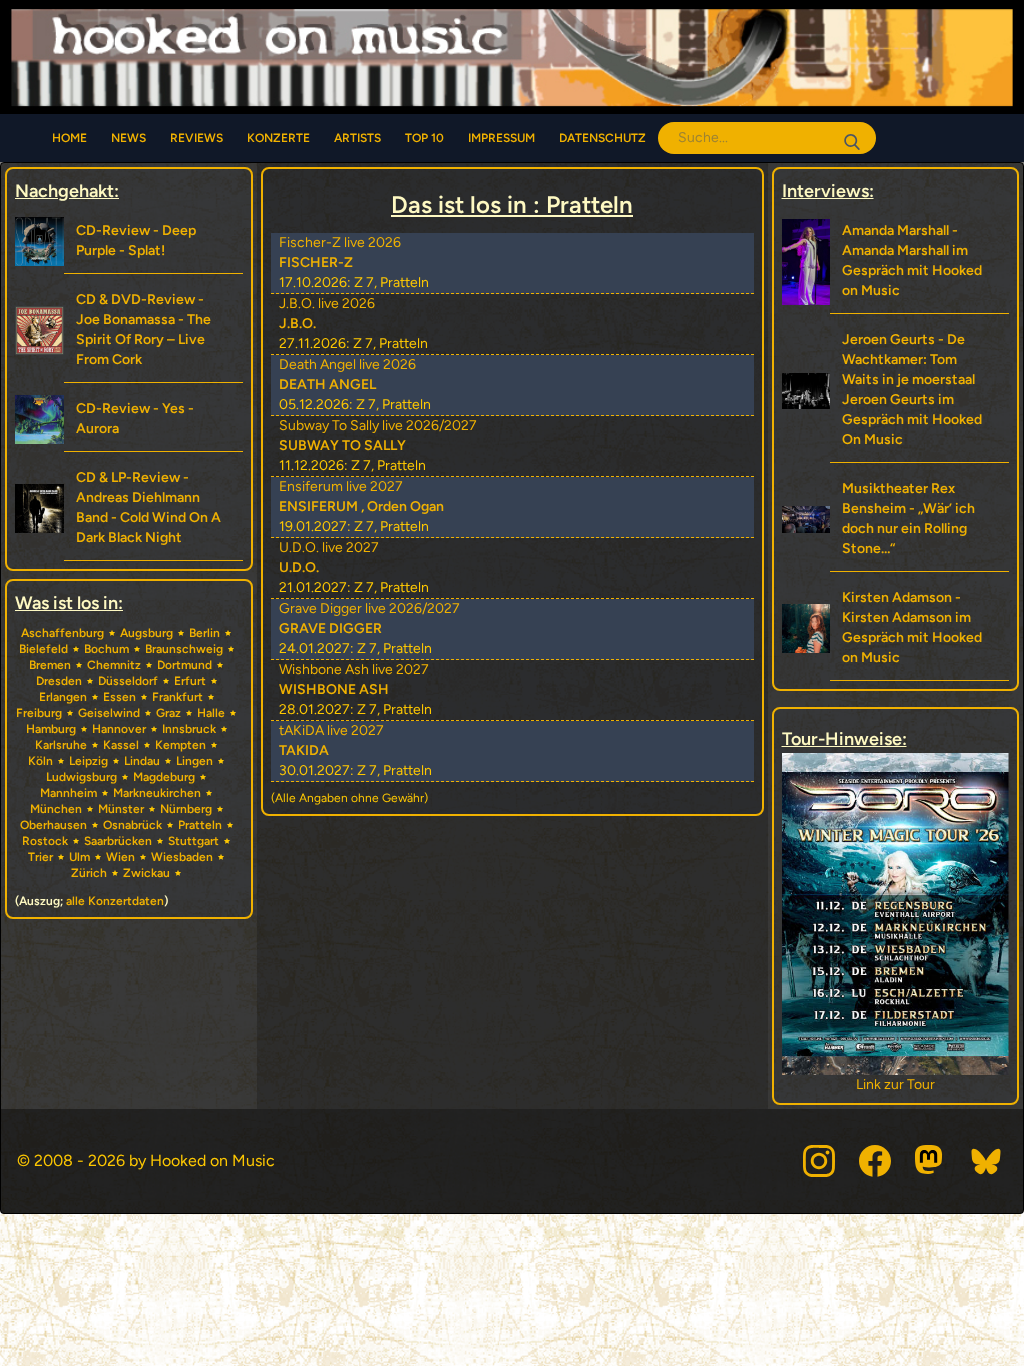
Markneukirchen (157, 793)
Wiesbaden (182, 857)
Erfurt (190, 681)
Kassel (121, 745)
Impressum (501, 138)
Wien (120, 857)
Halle (211, 713)
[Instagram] (819, 1161)
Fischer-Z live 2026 (340, 242)
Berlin (204, 633)
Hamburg (51, 729)
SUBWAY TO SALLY (342, 445)
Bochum (106, 649)
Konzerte (278, 138)
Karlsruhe (61, 745)
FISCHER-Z (316, 262)
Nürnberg (186, 809)
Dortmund (184, 665)
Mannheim (68, 793)
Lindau (142, 761)
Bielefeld (43, 649)
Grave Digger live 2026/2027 (369, 608)
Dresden (59, 681)
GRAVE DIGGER (330, 628)
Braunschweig (184, 649)
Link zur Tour (879, 1084)
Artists (357, 138)
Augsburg (146, 633)
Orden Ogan (405, 506)
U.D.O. (299, 567)
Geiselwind (109, 713)
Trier (40, 857)
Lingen (194, 761)
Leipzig (88, 761)
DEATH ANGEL (327, 384)
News (128, 138)
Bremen (50, 665)
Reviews (196, 138)
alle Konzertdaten (115, 901)
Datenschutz (602, 138)
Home (69, 138)
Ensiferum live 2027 (341, 486)
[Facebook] (875, 1161)
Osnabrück (132, 825)
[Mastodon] (931, 1161)
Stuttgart (193, 841)
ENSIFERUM (318, 506)
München (56, 809)
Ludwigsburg (81, 777)
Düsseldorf (128, 681)
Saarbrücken (118, 841)
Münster (121, 809)
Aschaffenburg (62, 633)
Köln (40, 761)
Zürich (89, 873)
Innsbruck (189, 729)
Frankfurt (177, 697)
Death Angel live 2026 (347, 364)
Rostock (45, 841)
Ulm (79, 857)
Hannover (119, 729)
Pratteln (200, 825)
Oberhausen (53, 825)
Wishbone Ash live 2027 (354, 669)
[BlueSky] (987, 1161)
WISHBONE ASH (334, 689)
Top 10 (424, 138)
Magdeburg (164, 777)
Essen (119, 697)
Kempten (180, 745)
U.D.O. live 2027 (329, 547)
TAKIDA (304, 750)
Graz (168, 713)
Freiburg (39, 713)
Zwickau (146, 873)
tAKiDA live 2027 (331, 730)
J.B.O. (297, 323)
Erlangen (63, 697)
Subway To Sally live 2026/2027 (378, 425)
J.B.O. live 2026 (327, 303)
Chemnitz (114, 665)
